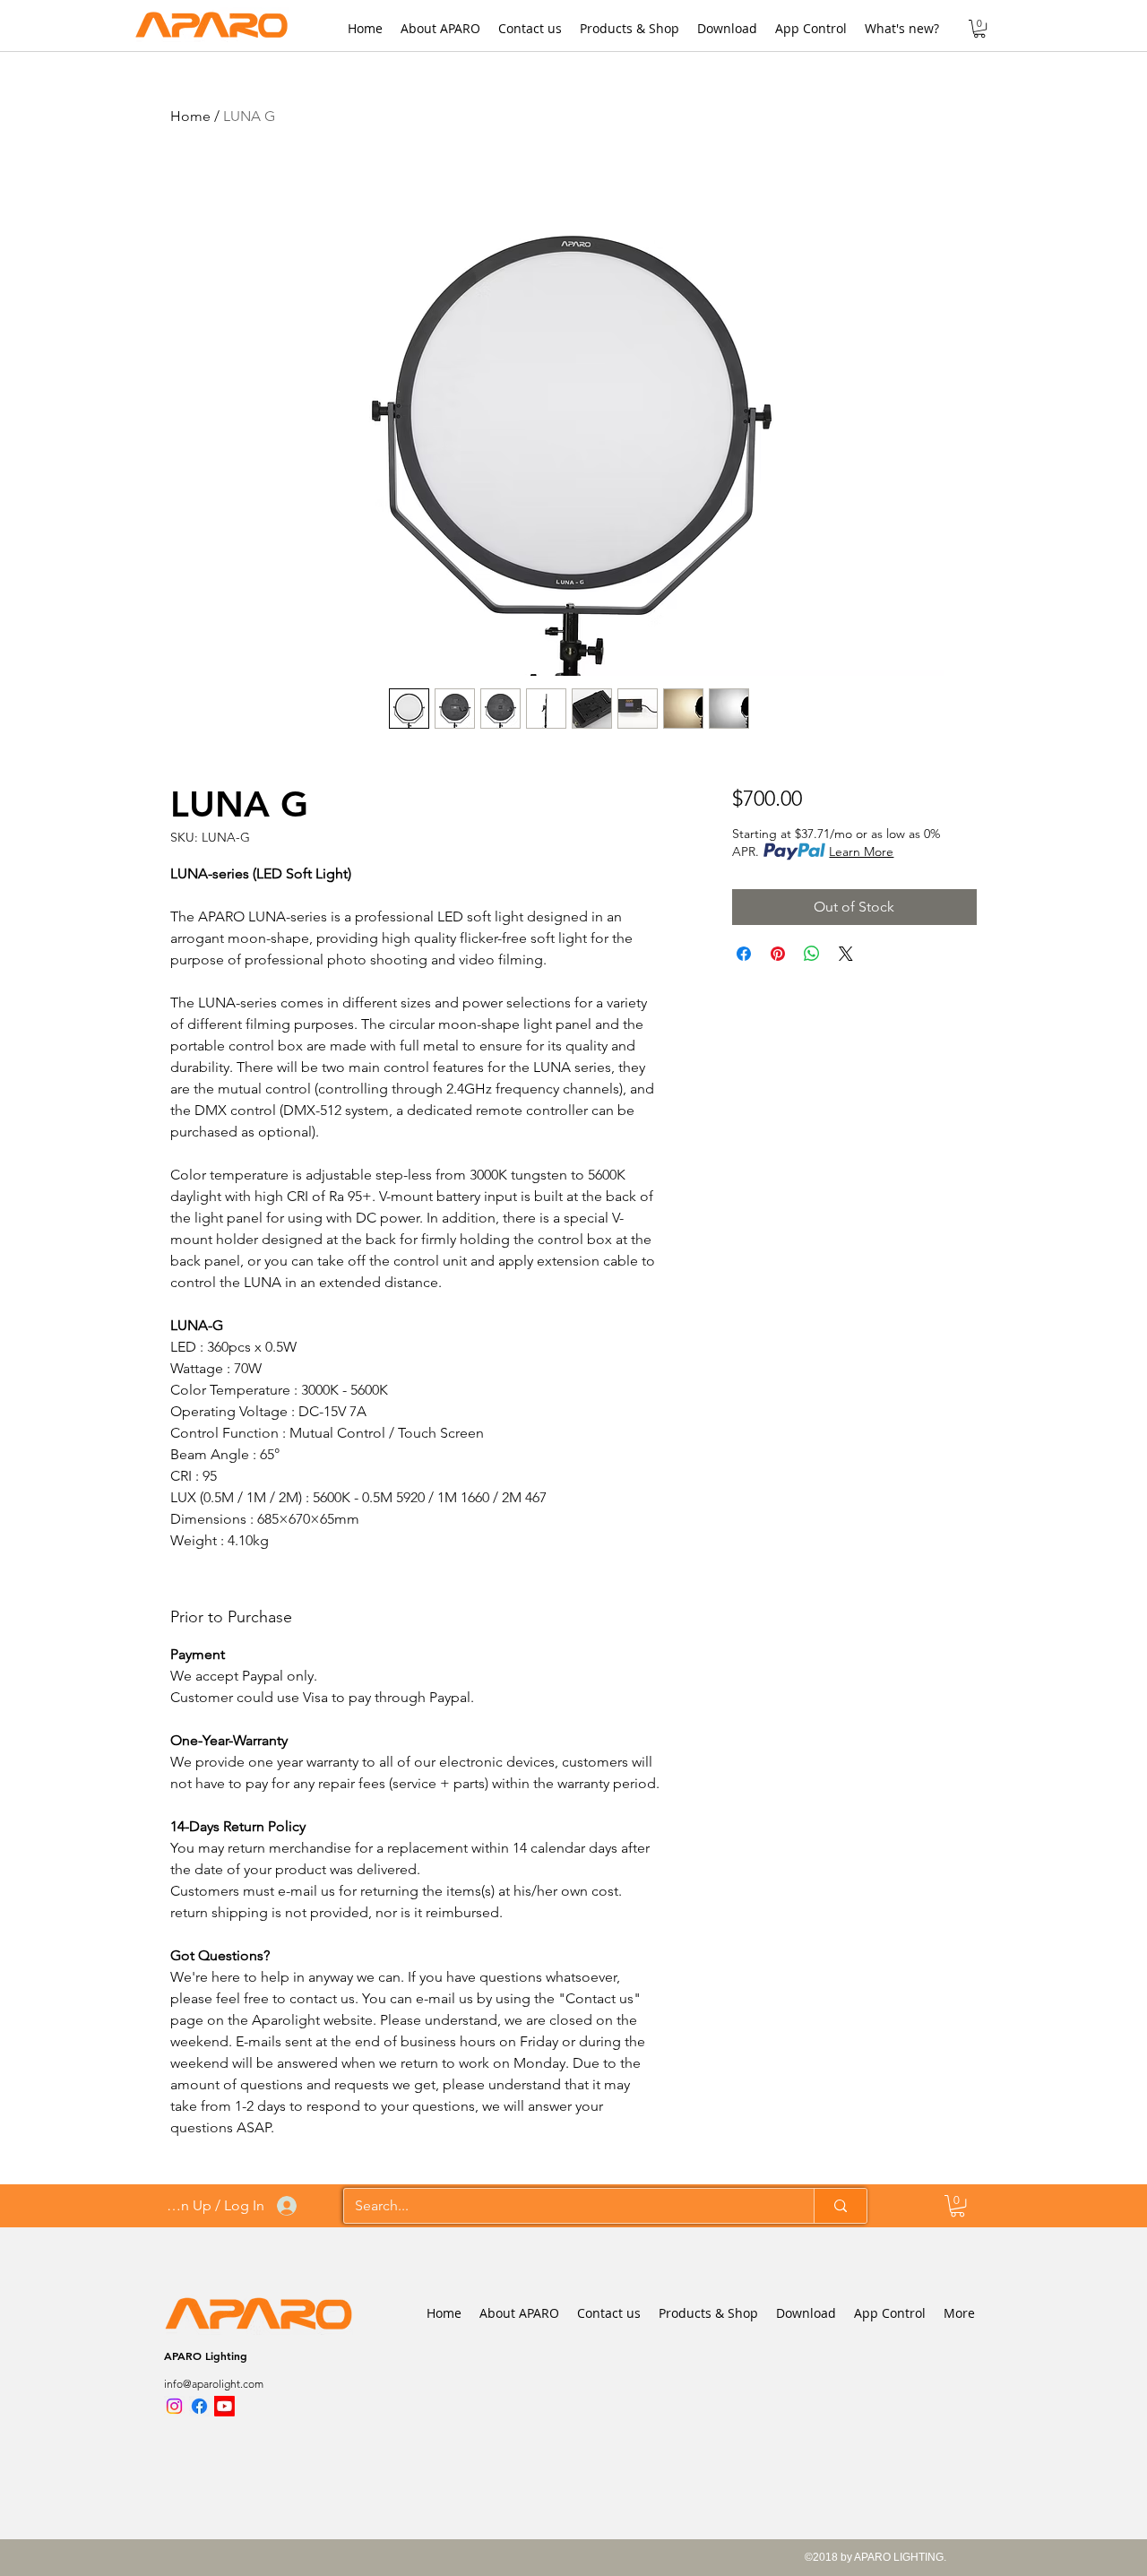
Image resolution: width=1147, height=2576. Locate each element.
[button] (979, 29)
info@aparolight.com (214, 2384)
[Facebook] (199, 2406)
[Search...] (840, 2206)
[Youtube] (224, 2406)
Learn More (861, 851)
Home (190, 116)
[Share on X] (846, 954)
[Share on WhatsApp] (812, 954)
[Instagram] (174, 2406)
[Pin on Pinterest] (778, 954)
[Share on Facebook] (744, 954)
